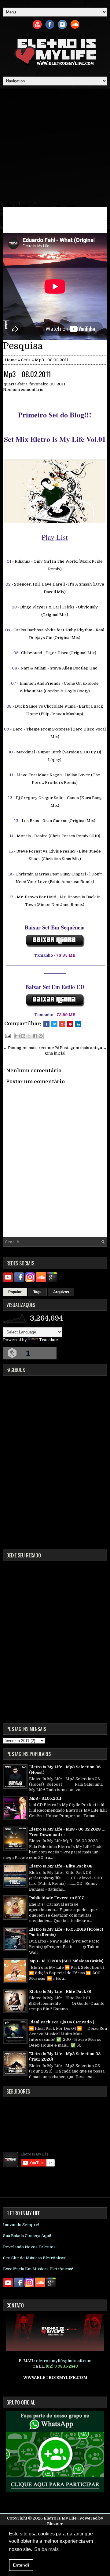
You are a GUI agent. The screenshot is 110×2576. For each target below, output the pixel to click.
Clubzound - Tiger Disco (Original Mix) (59, 653)
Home (11, 360)
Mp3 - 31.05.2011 (45, 1798)
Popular (15, 1292)
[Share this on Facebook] (46, 1024)
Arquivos (61, 1292)
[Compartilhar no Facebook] (35, 1036)
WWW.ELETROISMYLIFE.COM (55, 2378)
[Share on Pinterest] (70, 1024)
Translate (49, 1340)
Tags (37, 1292)
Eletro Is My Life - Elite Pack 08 (61, 1866)
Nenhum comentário (23, 390)
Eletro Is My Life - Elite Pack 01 (60, 1992)
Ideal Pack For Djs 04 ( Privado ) (62, 2022)
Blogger (55, 2524)
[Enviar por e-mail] (17, 1036)
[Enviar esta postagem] (7, 1035)
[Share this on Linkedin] (78, 1024)
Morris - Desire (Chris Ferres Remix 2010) (59, 836)
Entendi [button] (21, 2565)
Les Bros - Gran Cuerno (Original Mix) (59, 821)
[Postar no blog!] (23, 1036)
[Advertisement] (55, 146)
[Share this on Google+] (62, 1024)
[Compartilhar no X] (29, 1036)
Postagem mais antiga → (83, 1048)
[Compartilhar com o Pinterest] (41, 1036)
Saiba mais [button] (46, 2549)
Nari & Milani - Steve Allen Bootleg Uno (59, 668)
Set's (26, 360)
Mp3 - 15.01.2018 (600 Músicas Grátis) (66, 1961)
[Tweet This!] (54, 1024)
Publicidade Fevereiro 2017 (57, 1898)
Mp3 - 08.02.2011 (27, 374)
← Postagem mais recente (29, 1048)
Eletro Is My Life (60, 2518)
